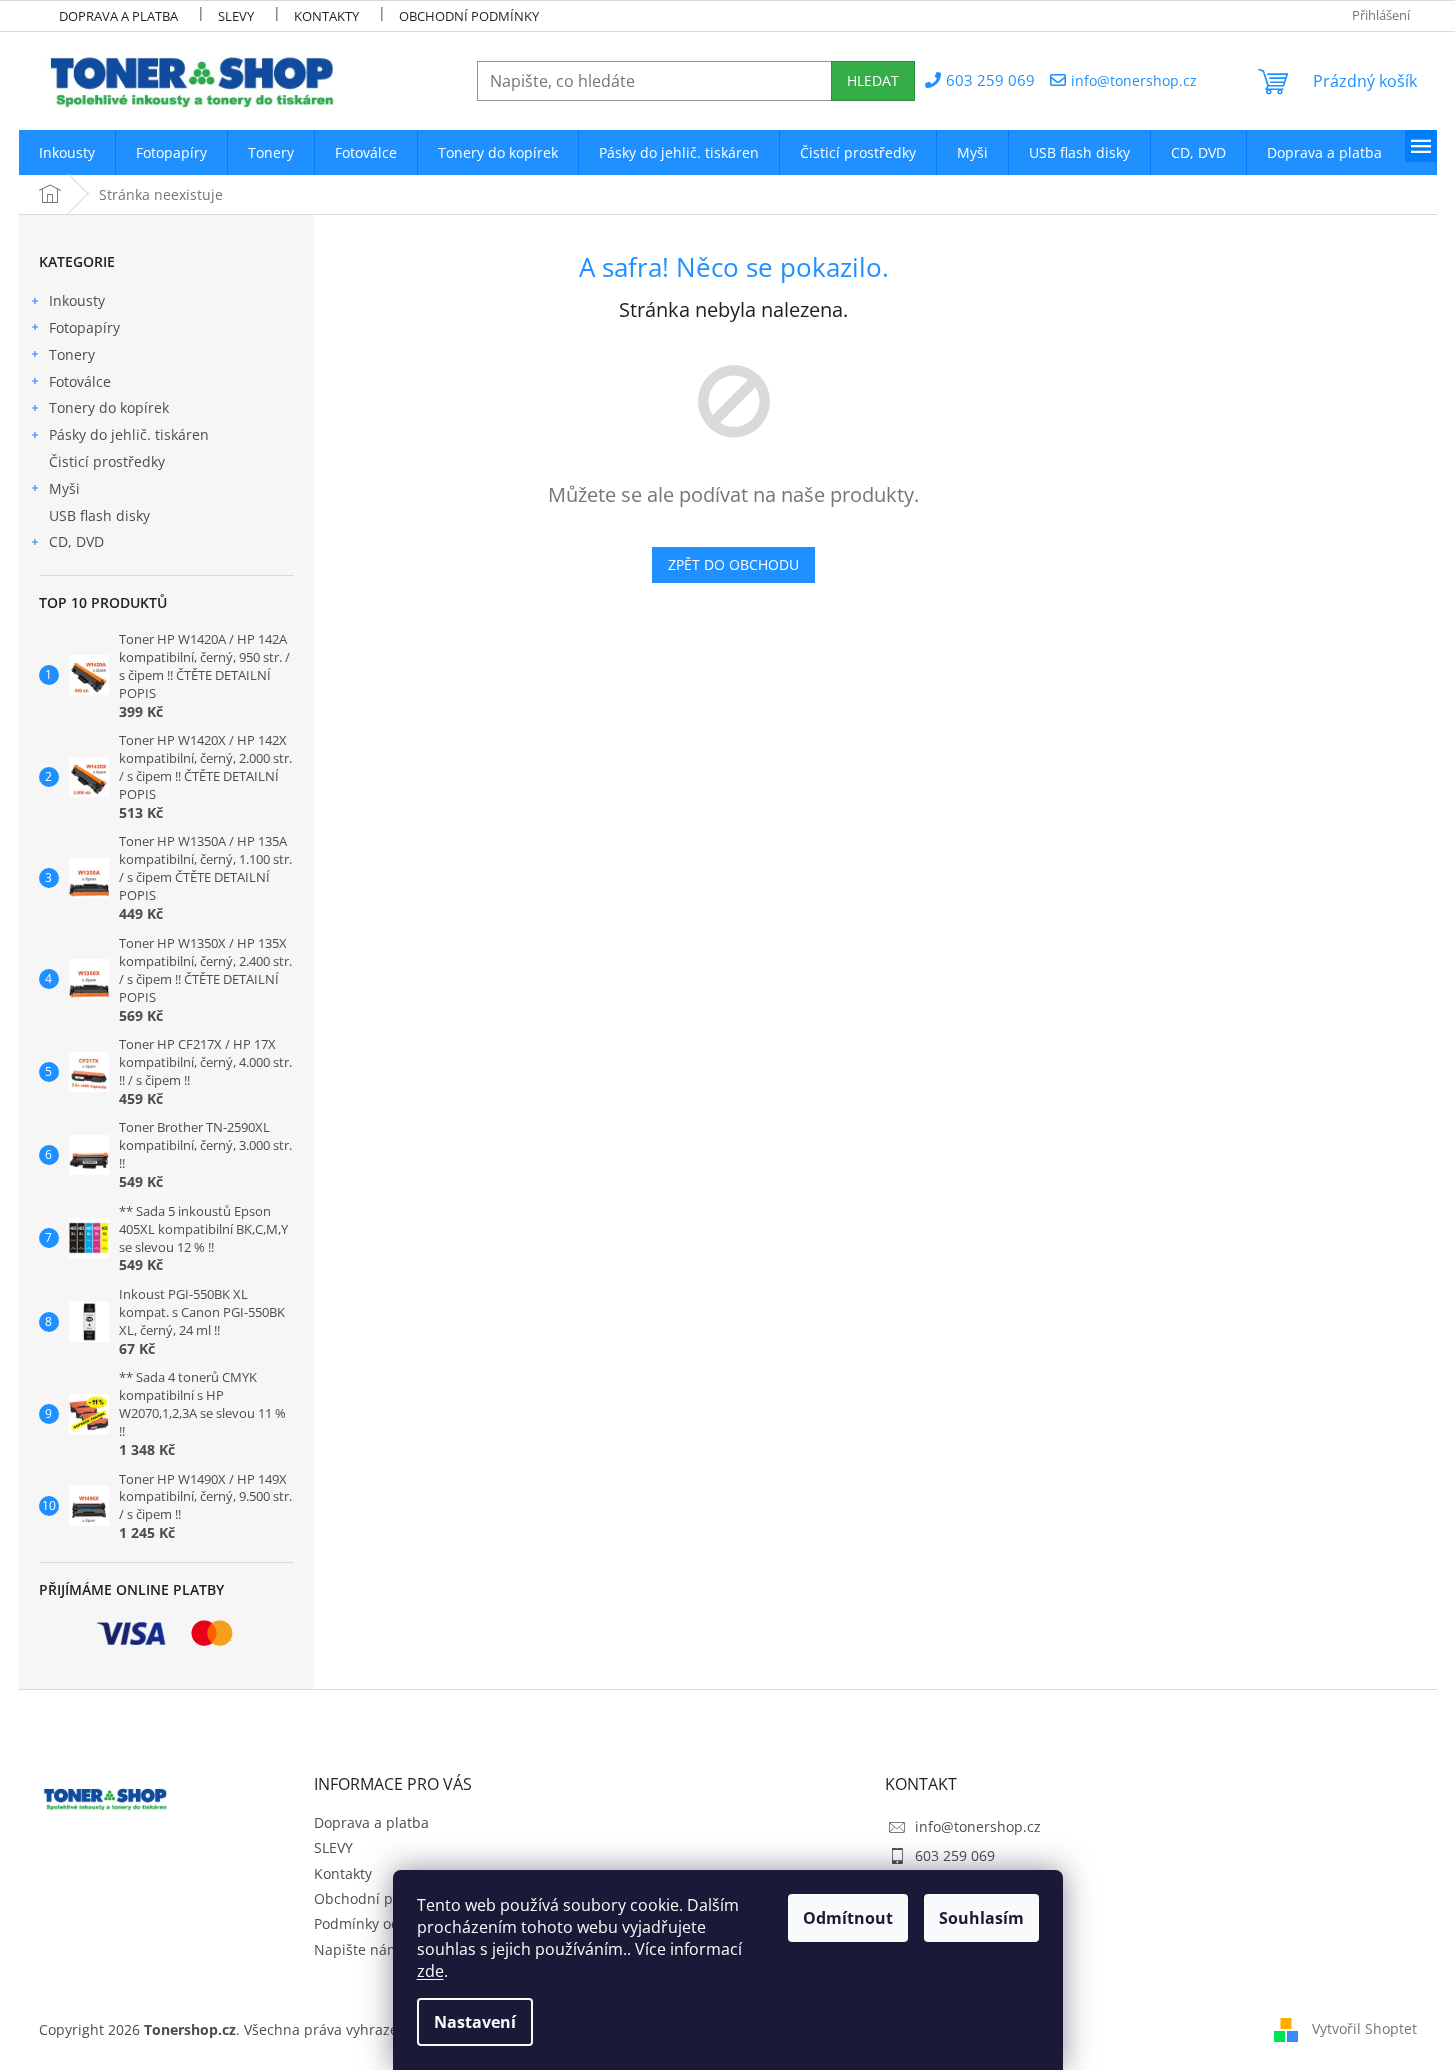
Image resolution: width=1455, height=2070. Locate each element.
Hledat (873, 80)
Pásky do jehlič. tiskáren (129, 434)
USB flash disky (99, 515)
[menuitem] (67, 152)
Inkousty (77, 300)
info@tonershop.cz (978, 1826)
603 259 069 (955, 1855)
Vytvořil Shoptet (1364, 2027)
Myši (64, 488)
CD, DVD (76, 541)
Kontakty (326, 16)
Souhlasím (981, 1918)
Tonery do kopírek (109, 407)
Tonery (72, 354)
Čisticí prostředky (107, 461)
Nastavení (475, 2022)
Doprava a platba (118, 16)
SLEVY (236, 16)
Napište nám (357, 1949)
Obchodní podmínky (469, 16)
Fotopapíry (84, 327)
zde (430, 1971)
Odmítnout (848, 1918)
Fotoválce (80, 381)
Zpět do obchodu (733, 564)
